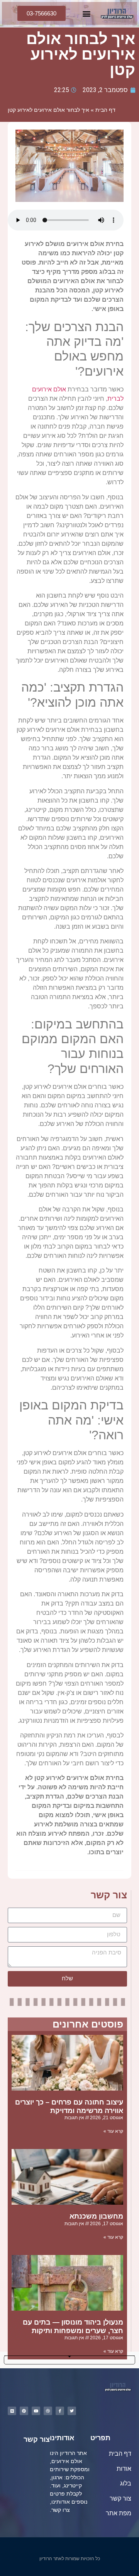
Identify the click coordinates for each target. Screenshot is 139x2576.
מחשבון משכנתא (96, 2216)
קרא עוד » (113, 2131)
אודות (123, 2469)
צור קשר (120, 2498)
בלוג (126, 2483)
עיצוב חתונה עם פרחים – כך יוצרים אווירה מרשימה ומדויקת (69, 2106)
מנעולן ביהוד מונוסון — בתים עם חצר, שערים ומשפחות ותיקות (73, 2327)
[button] (86, 13)
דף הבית (105, 110)
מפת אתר (119, 2513)
